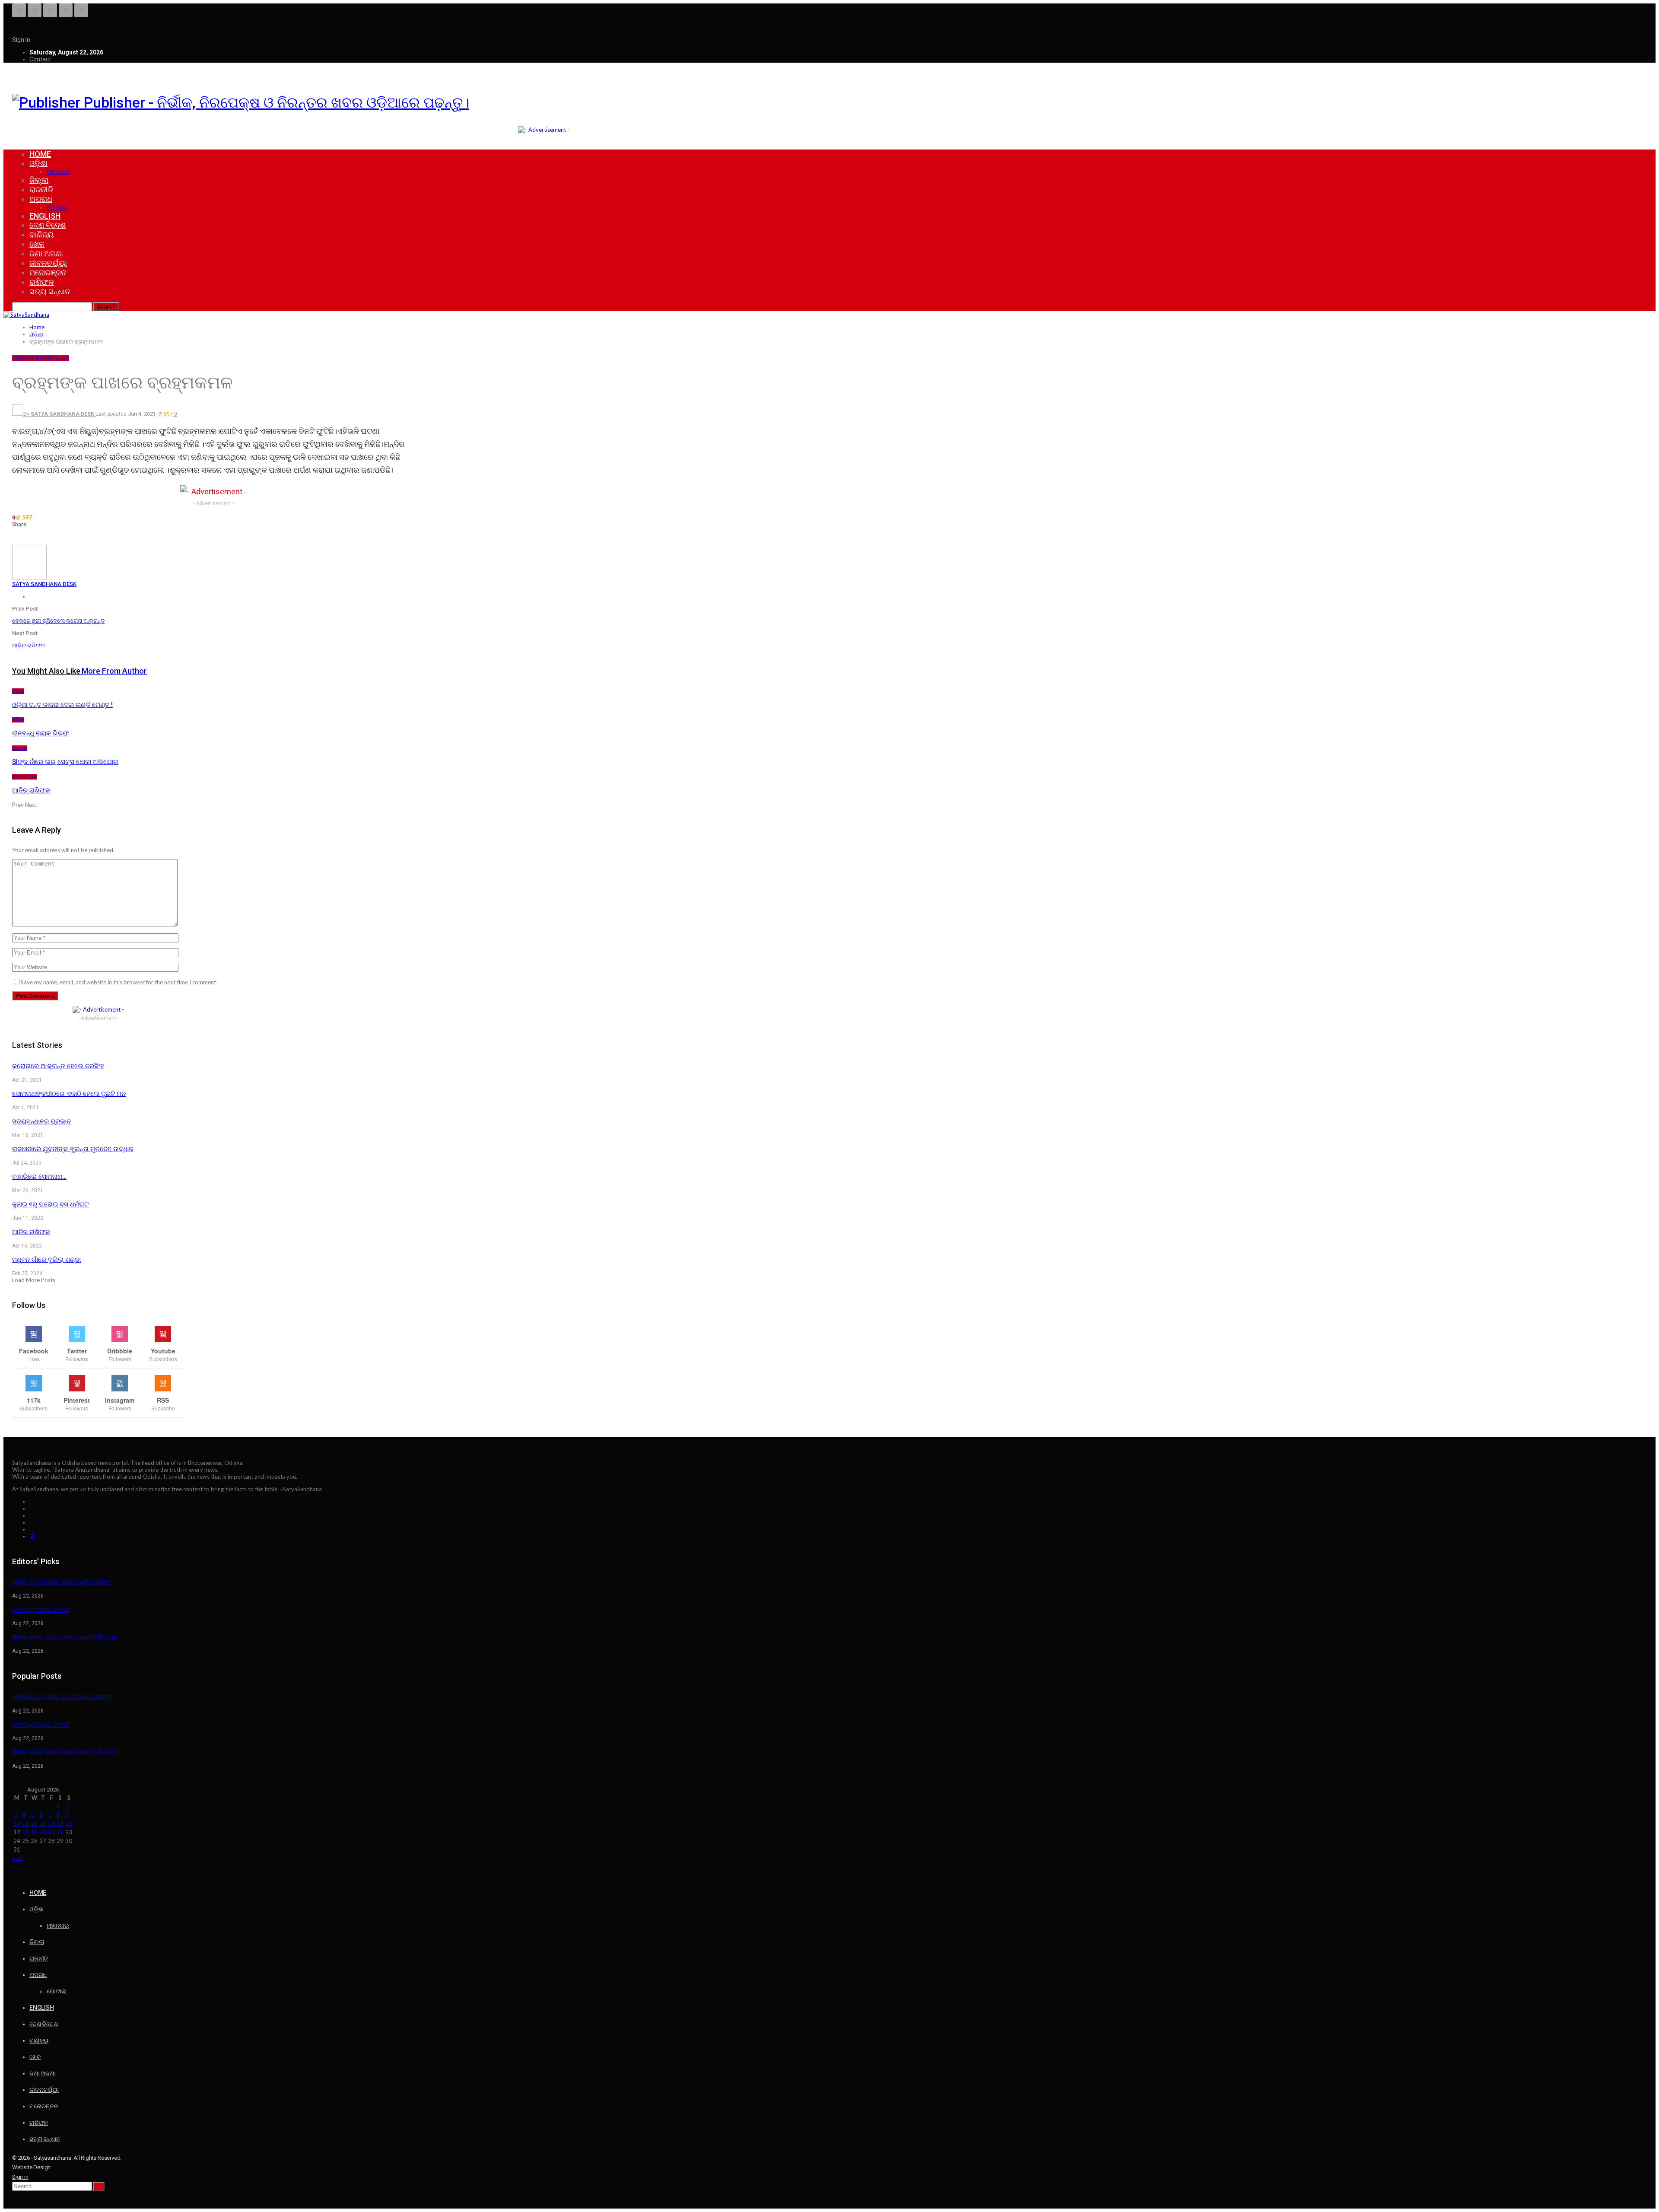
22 (60, 1832)
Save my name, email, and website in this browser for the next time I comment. (119, 982)
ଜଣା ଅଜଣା (46, 253)
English (45, 216)
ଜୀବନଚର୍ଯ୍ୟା (48, 263)
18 (25, 1832)
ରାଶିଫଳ (42, 282)
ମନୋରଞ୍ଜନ (48, 272)
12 (34, 1824)
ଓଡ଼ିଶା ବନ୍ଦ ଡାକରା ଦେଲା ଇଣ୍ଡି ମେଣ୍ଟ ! (62, 1582)
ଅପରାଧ (41, 199)
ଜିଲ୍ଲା (39, 180)
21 (51, 1832)
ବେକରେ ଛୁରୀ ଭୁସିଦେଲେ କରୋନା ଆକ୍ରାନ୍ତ (58, 621)
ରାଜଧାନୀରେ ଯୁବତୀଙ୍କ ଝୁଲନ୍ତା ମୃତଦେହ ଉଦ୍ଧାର (73, 1149)
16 (69, 1824)
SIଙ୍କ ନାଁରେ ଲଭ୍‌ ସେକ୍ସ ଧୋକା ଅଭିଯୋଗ (65, 1637)
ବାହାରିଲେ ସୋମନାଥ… (39, 1177)
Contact (40, 59)
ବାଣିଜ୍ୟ (42, 234)
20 (43, 1832)
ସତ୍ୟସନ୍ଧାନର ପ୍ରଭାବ (41, 1121)
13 (43, 1824)
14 (51, 1824)
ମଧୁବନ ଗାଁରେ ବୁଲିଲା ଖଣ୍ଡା (46, 1260)
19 (34, 1832)
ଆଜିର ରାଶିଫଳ (29, 645)
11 (25, 1824)
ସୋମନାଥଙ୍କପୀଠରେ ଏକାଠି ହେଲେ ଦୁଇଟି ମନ (69, 1094)
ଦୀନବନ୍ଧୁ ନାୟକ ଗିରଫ (40, 1610)
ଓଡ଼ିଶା (38, 163)
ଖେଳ (37, 244)
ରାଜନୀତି (41, 189)
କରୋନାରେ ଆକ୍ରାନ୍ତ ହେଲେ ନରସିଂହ (58, 1066)
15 (60, 1824)
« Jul (17, 1858)
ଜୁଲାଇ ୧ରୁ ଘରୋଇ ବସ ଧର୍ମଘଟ (50, 1204)
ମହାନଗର (58, 172)
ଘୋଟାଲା (57, 207)
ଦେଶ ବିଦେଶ (48, 225)
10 (17, 1824)
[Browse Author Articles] (29, 577)
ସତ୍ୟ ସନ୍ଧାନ (50, 291)
